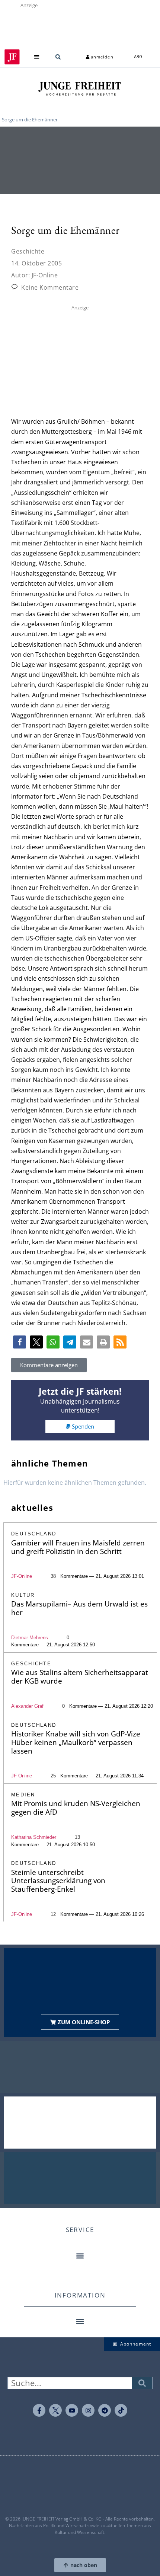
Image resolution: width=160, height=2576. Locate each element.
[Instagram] (88, 2410)
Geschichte (28, 251)
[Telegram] (105, 2410)
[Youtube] (72, 2410)
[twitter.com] (55, 2410)
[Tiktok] (121, 2410)
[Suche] (142, 2383)
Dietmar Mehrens (30, 1638)
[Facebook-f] (39, 2410)
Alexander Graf (27, 1706)
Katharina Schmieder (34, 1837)
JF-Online (22, 1576)
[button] (37, 57)
